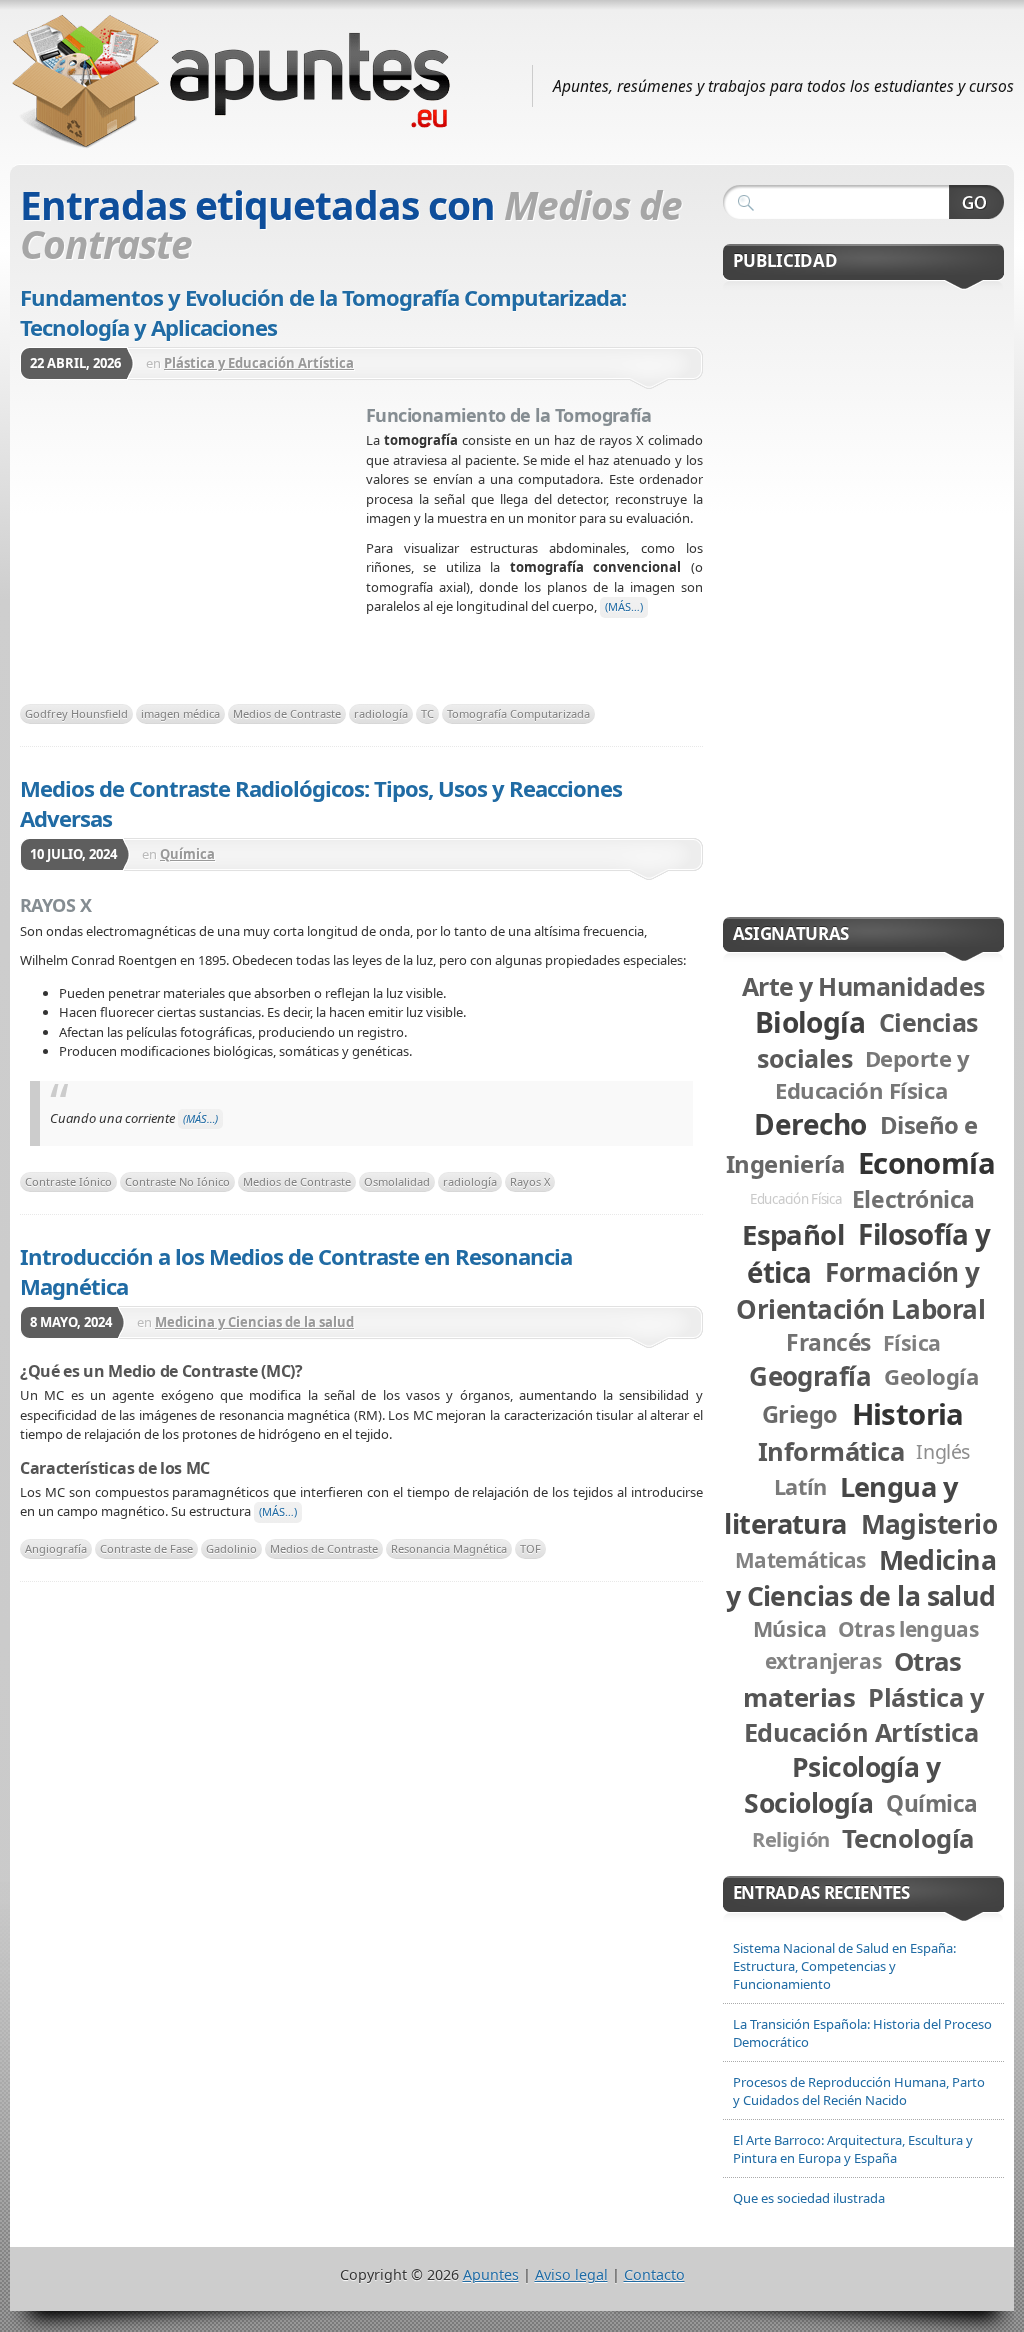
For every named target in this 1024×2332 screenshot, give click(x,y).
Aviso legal (571, 2274)
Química (187, 854)
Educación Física (796, 1199)
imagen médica (180, 713)
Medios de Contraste (287, 713)
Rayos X (530, 1181)
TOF (530, 1548)
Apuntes (491, 2274)
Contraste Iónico (68, 1181)
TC (427, 713)
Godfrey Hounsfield (76, 713)
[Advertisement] (193, 548)
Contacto (654, 2274)
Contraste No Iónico (177, 1181)
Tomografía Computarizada (518, 713)
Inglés (943, 1451)
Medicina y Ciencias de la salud (254, 1322)
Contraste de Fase (146, 1548)
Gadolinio (231, 1548)
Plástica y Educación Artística (259, 363)
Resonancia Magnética (449, 1548)
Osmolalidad (397, 1181)
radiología (381, 713)
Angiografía (56, 1548)
